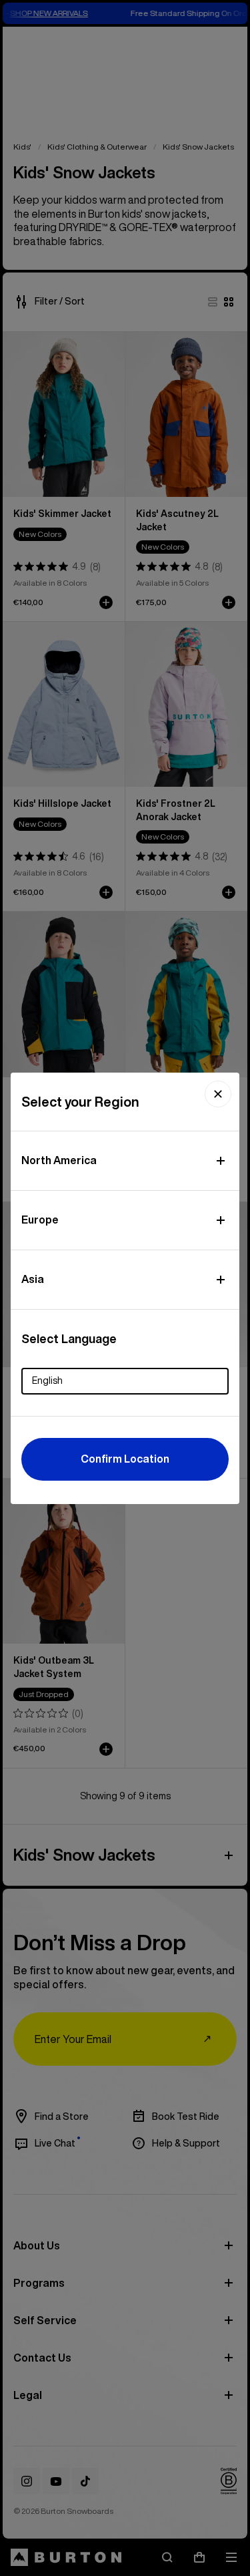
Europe (40, 1220)
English (47, 1381)
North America (59, 1160)
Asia (33, 1279)
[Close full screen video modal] (218, 1094)
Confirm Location (125, 1459)
